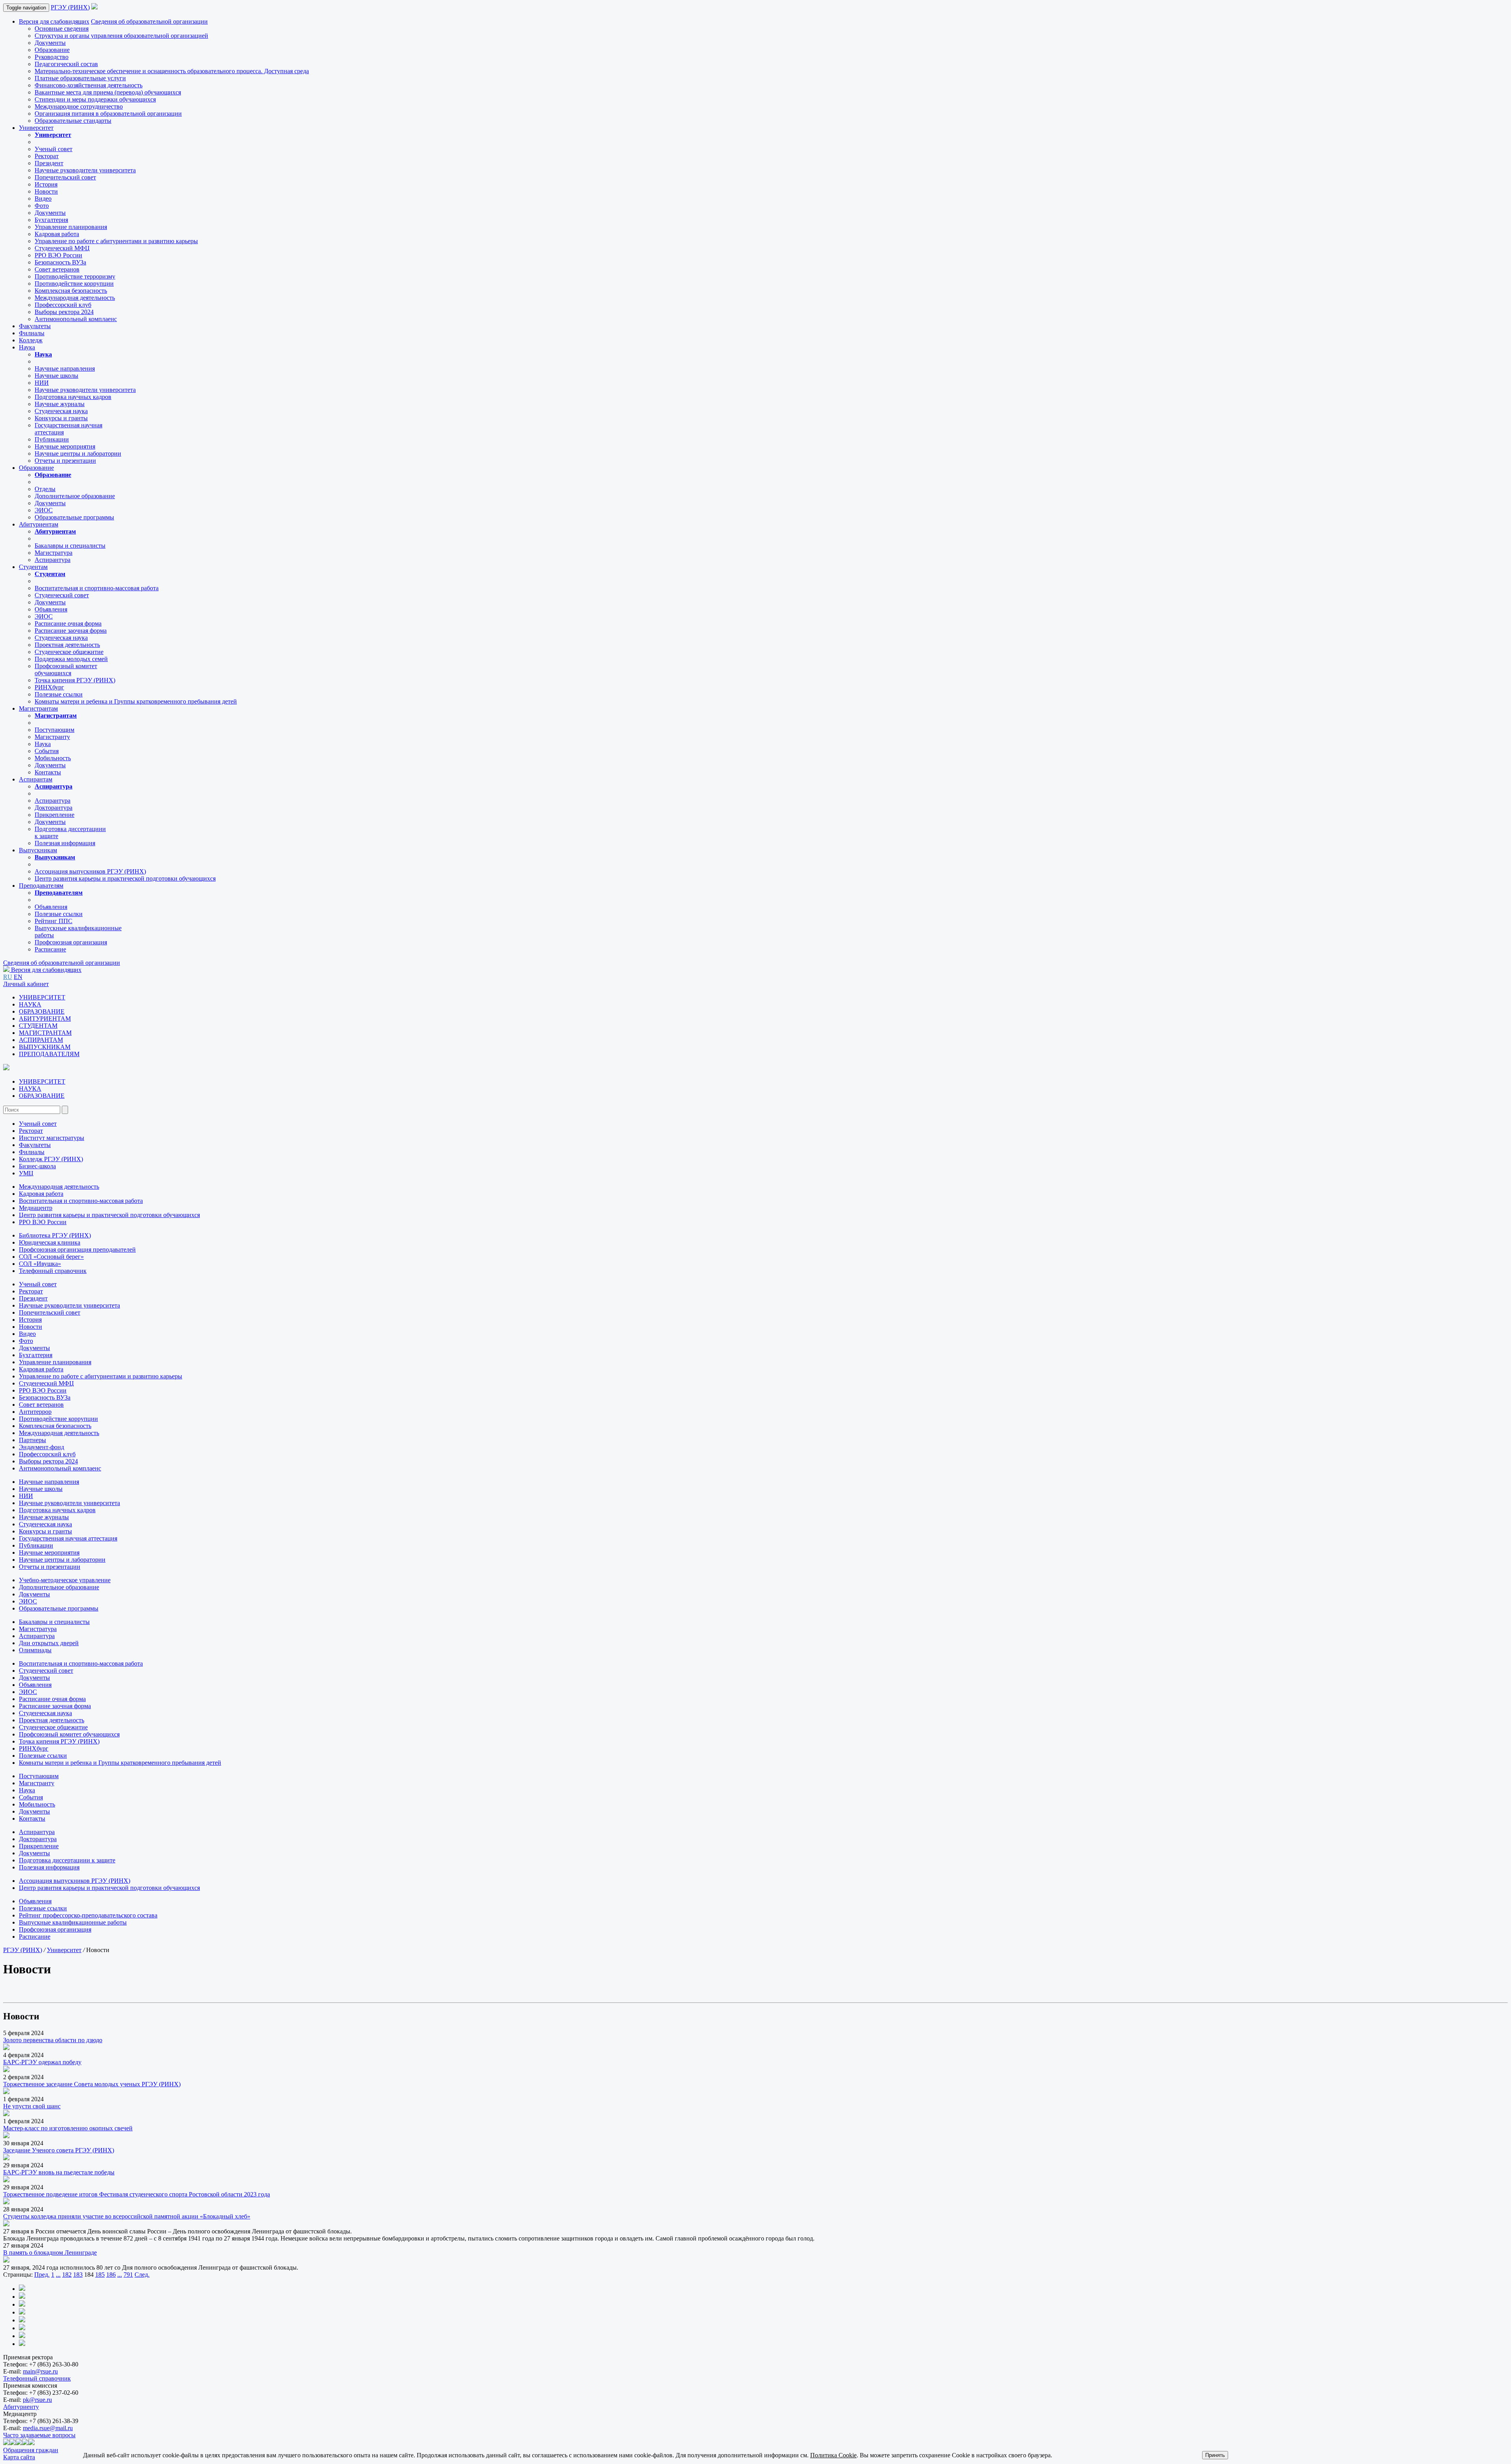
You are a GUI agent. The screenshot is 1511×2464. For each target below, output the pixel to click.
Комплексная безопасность (71, 291)
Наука (27, 347)
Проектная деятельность (67, 645)
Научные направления (65, 368)
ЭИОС (44, 510)
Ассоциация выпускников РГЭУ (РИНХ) (90, 871)
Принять (1215, 2455)
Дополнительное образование (75, 496)
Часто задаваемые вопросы (39, 2435)
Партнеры (32, 1440)
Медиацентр (36, 1208)
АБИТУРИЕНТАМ (45, 1019)
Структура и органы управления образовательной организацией (121, 36)
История (46, 184)
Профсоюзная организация (71, 942)
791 (128, 2275)
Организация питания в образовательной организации (108, 114)
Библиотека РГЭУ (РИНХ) (55, 1235)
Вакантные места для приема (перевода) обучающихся (108, 92)
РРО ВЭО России (58, 255)
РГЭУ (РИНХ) (70, 7)
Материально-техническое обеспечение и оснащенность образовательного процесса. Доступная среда (172, 71)
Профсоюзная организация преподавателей (77, 1250)
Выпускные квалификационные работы (73, 1922)
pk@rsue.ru (37, 2400)
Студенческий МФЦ (62, 248)
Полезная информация (65, 843)
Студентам (33, 567)
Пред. (42, 2275)
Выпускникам (38, 850)
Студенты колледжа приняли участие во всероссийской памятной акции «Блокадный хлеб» (127, 2216)
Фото (42, 206)
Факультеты (35, 326)
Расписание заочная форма (71, 631)
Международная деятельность (75, 298)
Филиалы (32, 333)
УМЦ (26, 1173)
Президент (49, 163)
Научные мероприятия (65, 446)
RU (8, 977)
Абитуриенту (21, 2407)
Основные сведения (62, 29)
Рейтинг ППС (54, 921)
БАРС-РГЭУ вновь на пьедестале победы (59, 2172)
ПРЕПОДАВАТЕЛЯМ (49, 1054)
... (58, 2275)
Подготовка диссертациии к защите (67, 1860)
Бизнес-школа (37, 1166)
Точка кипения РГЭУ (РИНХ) (75, 680)
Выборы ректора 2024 (64, 312)
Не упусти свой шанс (32, 2106)
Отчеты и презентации (65, 461)
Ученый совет (54, 149)
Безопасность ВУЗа (60, 262)
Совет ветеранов (57, 269)
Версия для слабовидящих (54, 21)
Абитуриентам (39, 524)
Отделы (45, 489)
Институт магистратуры (52, 1138)
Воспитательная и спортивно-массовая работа (97, 588)
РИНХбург (49, 687)
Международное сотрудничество (79, 106)
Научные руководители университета (85, 170)
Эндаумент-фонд (42, 1447)
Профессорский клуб (63, 305)
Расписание (50, 949)
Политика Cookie (833, 2455)
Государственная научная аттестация (68, 1538)
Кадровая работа (57, 234)
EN (18, 977)
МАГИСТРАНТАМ (45, 1033)
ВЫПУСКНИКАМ (45, 1047)
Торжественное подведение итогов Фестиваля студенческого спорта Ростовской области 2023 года (137, 2194)
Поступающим (54, 730)
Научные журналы (60, 404)
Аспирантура (53, 560)
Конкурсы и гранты (61, 418)
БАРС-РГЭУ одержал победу (42, 2062)
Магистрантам (38, 708)
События (47, 751)
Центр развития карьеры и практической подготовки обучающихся (125, 878)
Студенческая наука (61, 411)
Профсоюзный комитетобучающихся (66, 670)
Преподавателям (41, 886)
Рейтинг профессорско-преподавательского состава (88, 1915)
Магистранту (52, 737)
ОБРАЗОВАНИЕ (42, 1011)
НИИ (42, 383)
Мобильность (53, 758)
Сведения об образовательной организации (149, 21)
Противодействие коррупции (74, 284)
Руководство (52, 57)
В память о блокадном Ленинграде (50, 2253)
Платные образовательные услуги (80, 78)
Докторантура (54, 808)
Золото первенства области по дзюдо (53, 2040)
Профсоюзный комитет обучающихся (69, 1734)
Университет (36, 128)
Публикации (52, 439)
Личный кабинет (26, 984)
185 (100, 2275)
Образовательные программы (74, 517)
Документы (50, 43)
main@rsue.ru (40, 2371)
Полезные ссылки (59, 694)
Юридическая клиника (50, 1242)
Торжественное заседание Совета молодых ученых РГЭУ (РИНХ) (92, 2084)
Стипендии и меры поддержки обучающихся (95, 99)
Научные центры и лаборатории (78, 453)
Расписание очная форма (68, 623)
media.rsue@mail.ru (48, 2428)
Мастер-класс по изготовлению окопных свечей (68, 2128)
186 (111, 2275)
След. (142, 2275)
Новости (46, 191)
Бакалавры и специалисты (70, 546)
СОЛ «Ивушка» (40, 1264)
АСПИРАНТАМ (41, 1040)
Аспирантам (36, 779)
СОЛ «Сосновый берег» (51, 1257)
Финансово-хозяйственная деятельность (89, 85)
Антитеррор (35, 1412)
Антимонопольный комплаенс (76, 319)
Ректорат (47, 156)
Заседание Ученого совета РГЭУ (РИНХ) (59, 2150)
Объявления (51, 609)
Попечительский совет (65, 177)
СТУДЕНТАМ (38, 1026)
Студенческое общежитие (69, 652)
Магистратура (54, 553)
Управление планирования (71, 227)
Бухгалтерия (51, 220)
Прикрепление (54, 815)
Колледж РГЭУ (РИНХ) (51, 1159)
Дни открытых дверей (49, 1643)
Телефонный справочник (53, 1271)
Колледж (31, 340)
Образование (52, 50)
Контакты (48, 772)
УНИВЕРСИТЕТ (42, 997)
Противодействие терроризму (75, 276)
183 (78, 2275)
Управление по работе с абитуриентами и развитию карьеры (116, 241)
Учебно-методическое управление (65, 1580)
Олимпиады (35, 1650)
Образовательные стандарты (73, 121)
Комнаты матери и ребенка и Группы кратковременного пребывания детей (136, 701)
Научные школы (56, 376)
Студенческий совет (62, 595)
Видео (43, 199)
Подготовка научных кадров (73, 397)
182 (67, 2275)
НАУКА (30, 1004)
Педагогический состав (66, 64)
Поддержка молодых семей (71, 659)
